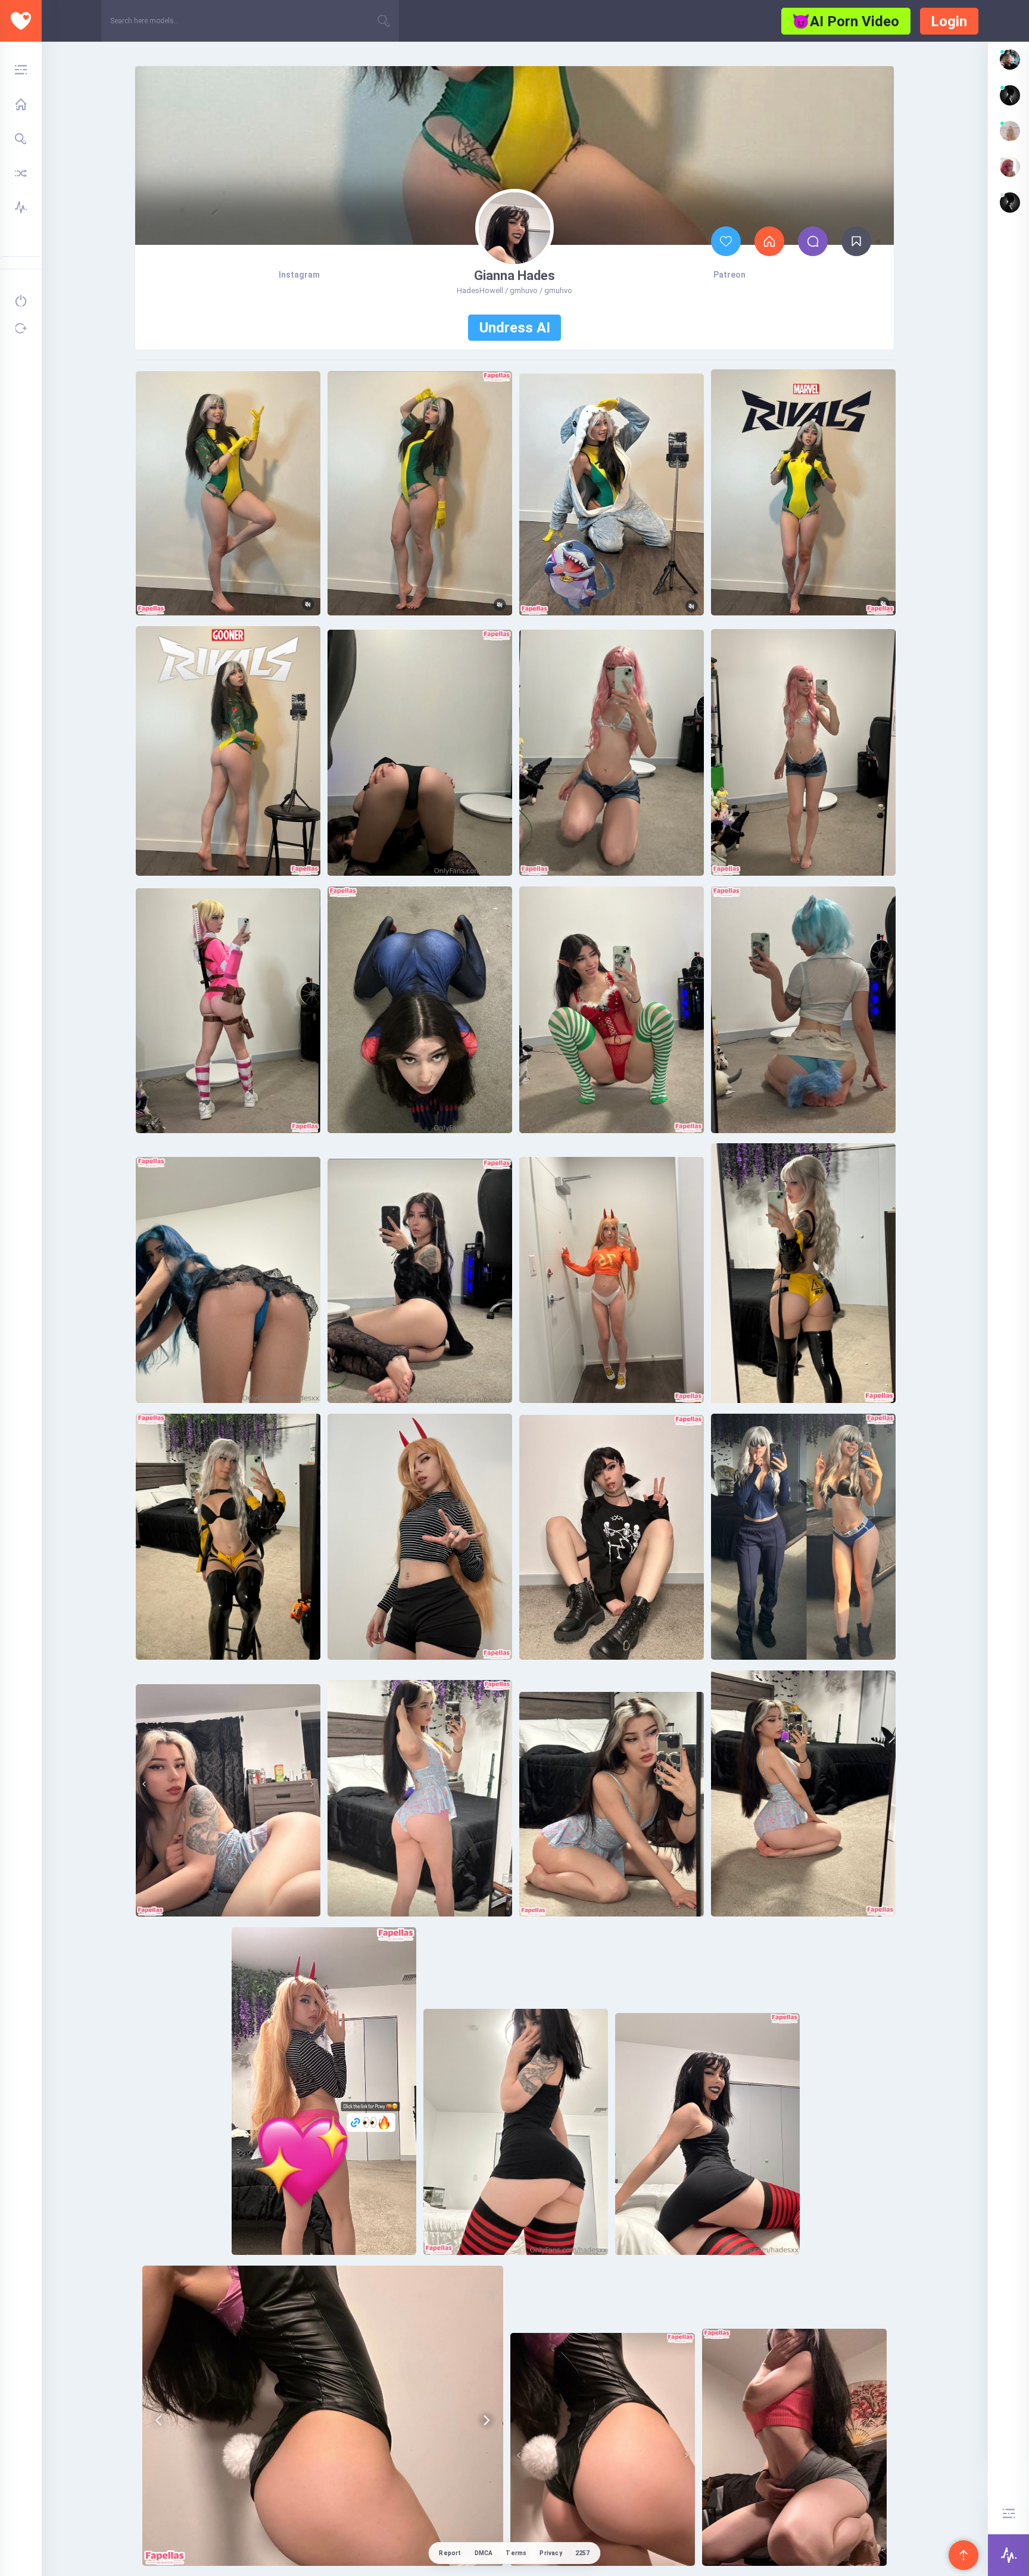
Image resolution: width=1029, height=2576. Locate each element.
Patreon (729, 275)
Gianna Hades (514, 276)
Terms (516, 2553)
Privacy (551, 2553)
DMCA (484, 2553)
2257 (583, 2553)
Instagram (299, 275)
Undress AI (515, 328)
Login (949, 21)
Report (450, 2553)
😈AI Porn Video (846, 21)
